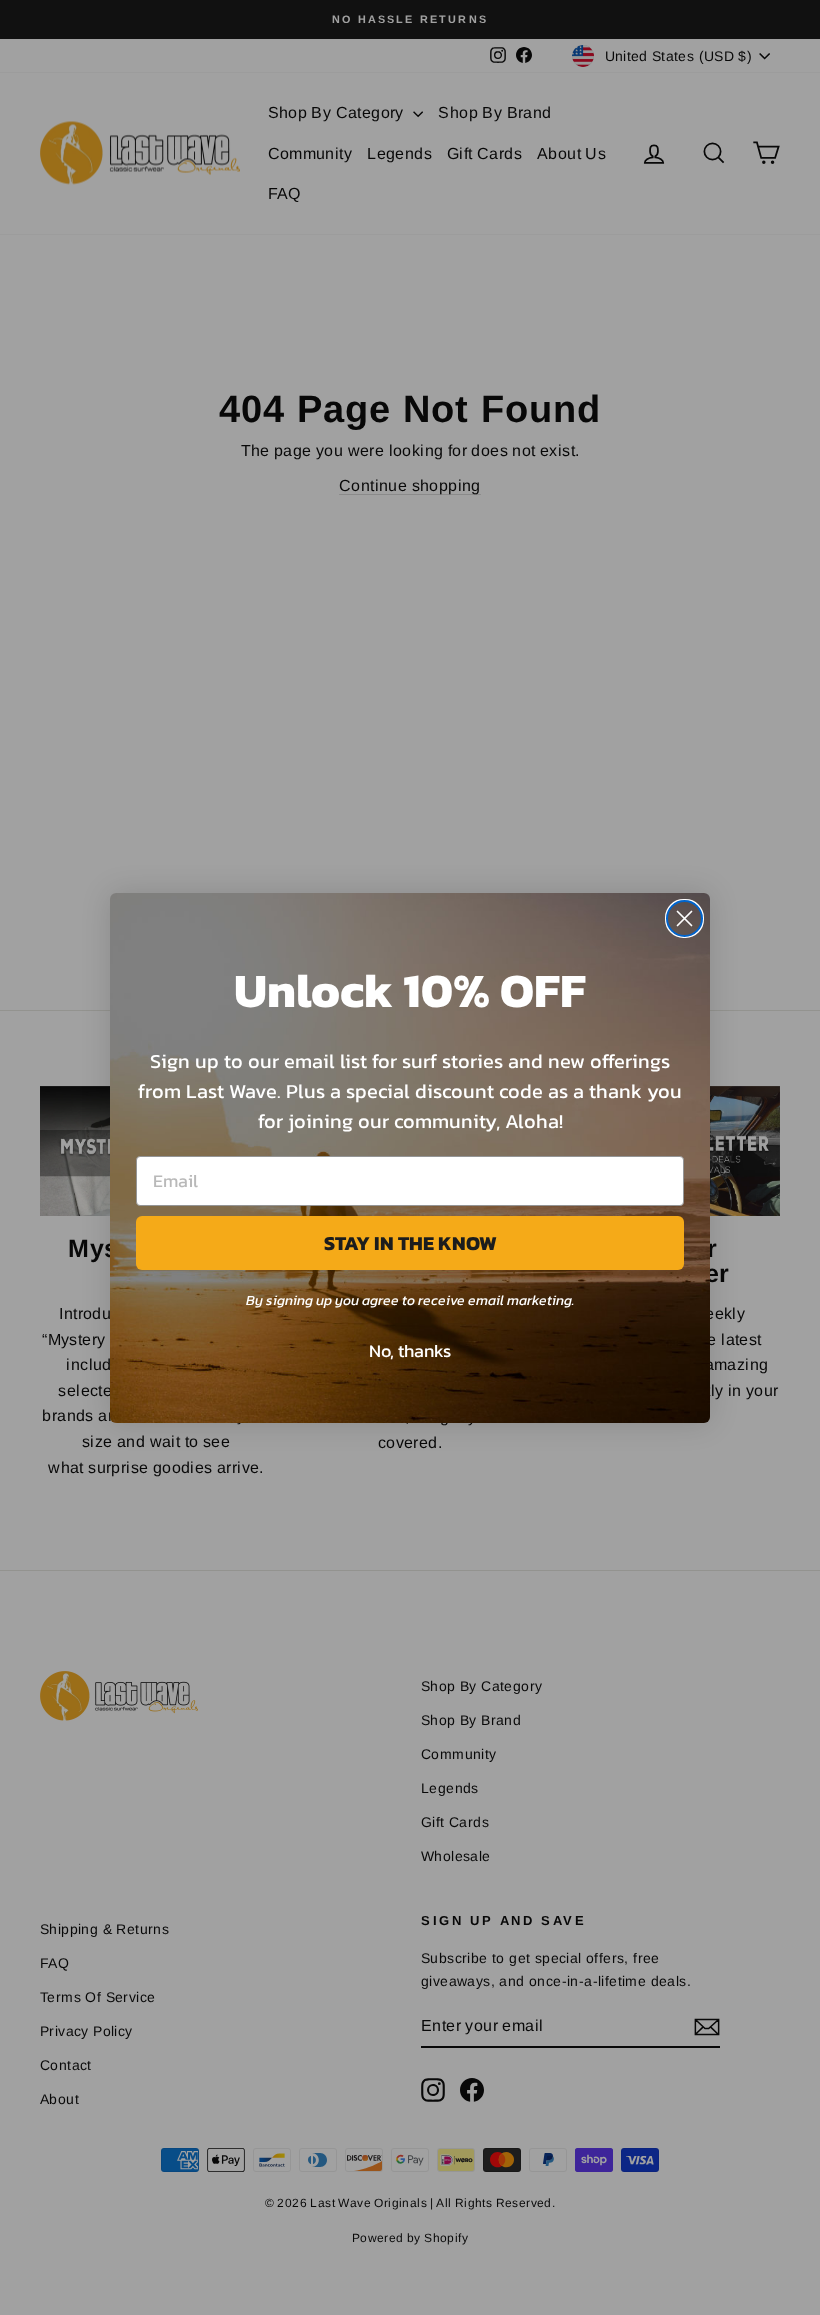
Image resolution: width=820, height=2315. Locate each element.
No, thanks (410, 1350)
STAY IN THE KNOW (410, 1243)
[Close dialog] (684, 918)
